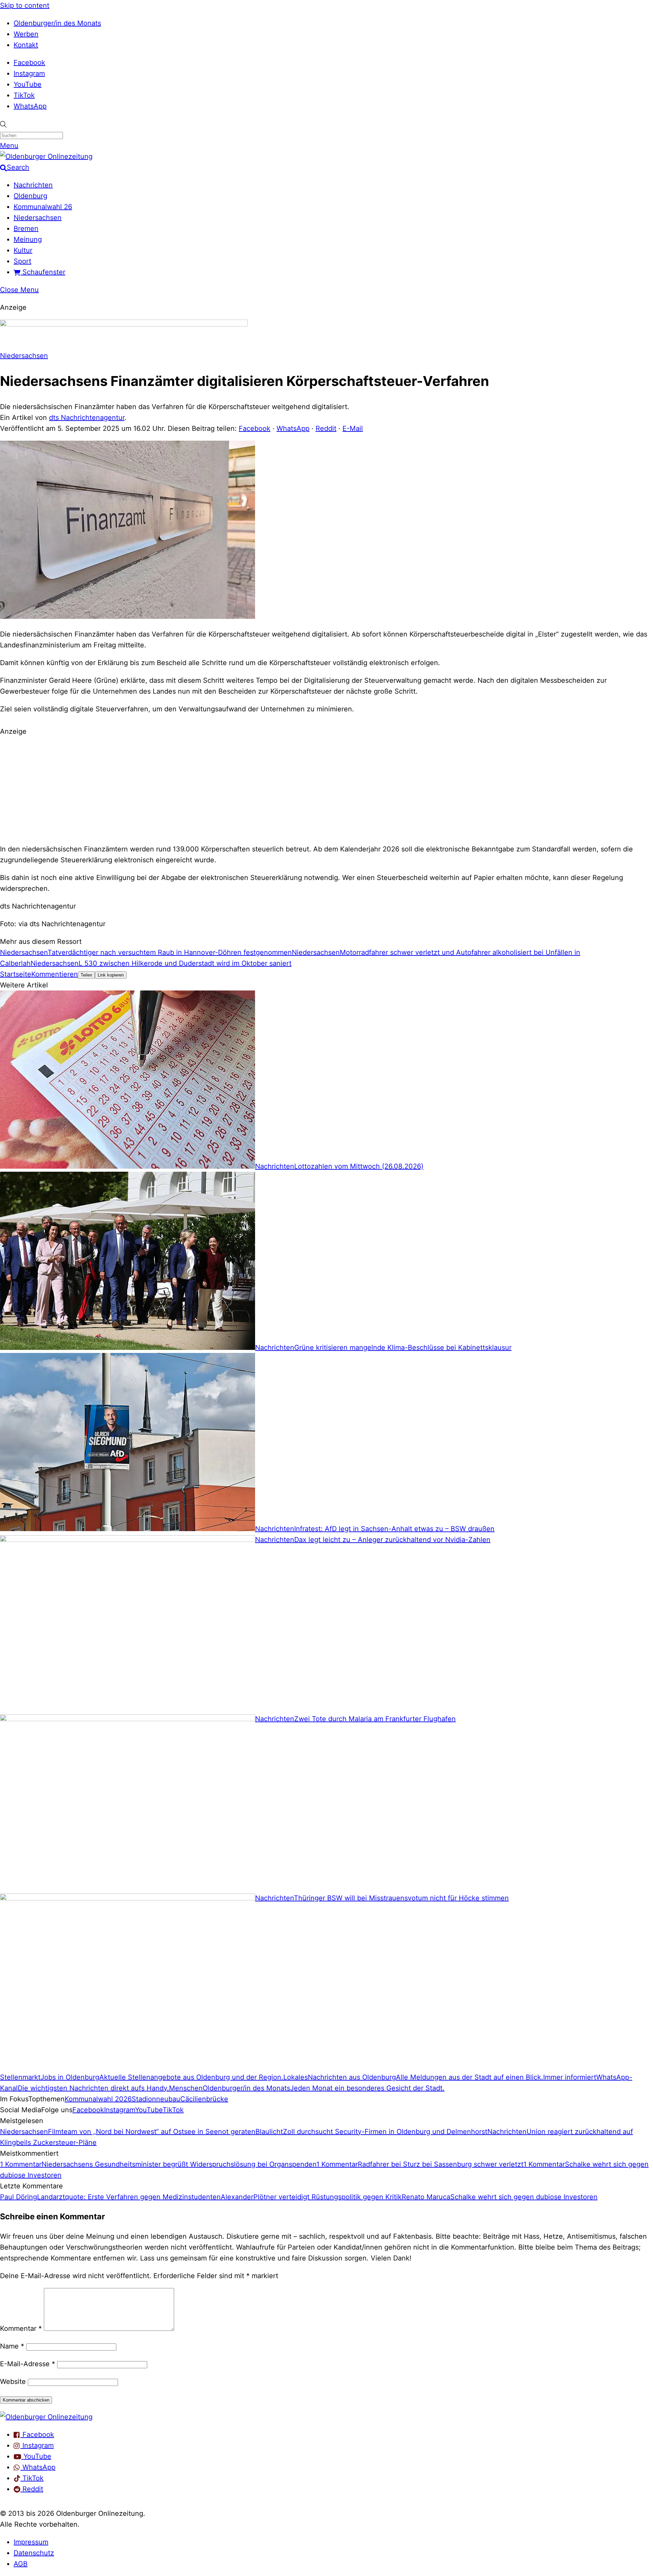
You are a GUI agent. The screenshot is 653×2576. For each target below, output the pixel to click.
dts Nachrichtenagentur (87, 418)
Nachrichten (33, 185)
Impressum (31, 2542)
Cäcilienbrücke (204, 2099)
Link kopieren (111, 975)
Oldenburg (30, 196)
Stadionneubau (156, 2099)
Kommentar (21, 2328)
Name (12, 2346)
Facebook (29, 63)
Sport (22, 261)
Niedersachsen (38, 218)
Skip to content (25, 5)
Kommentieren (55, 974)
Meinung (28, 239)
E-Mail (353, 428)
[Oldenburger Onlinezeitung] (46, 2417)
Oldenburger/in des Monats (57, 23)
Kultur (23, 250)
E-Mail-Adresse (28, 2364)
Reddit (326, 428)
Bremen (26, 228)
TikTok (24, 95)
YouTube (28, 84)
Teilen (86, 975)
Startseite (16, 974)
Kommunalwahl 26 (43, 207)
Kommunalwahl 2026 (98, 2099)
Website (13, 2382)
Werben (26, 34)
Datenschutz (34, 2553)
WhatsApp (30, 106)
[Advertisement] (326, 789)
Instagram (29, 73)
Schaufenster (43, 272)
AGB (21, 2564)
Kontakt (26, 45)
